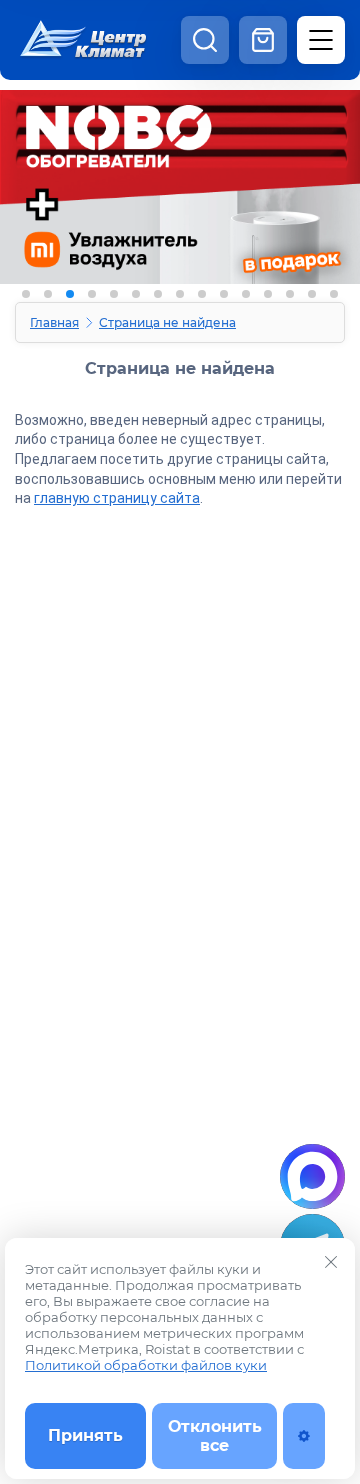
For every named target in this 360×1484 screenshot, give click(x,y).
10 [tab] (224, 294)
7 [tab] (158, 294)
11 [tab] (246, 294)
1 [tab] (26, 294)
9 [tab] (202, 294)
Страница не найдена (167, 322)
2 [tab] (48, 294)
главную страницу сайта (117, 498)
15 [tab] (334, 294)
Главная (54, 322)
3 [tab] (70, 294)
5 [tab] (114, 294)
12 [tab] (268, 294)
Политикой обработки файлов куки (146, 1365)
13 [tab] (290, 294)
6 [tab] (136, 294)
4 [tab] (92, 294)
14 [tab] (312, 294)
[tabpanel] (180, 217)
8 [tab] (180, 294)
